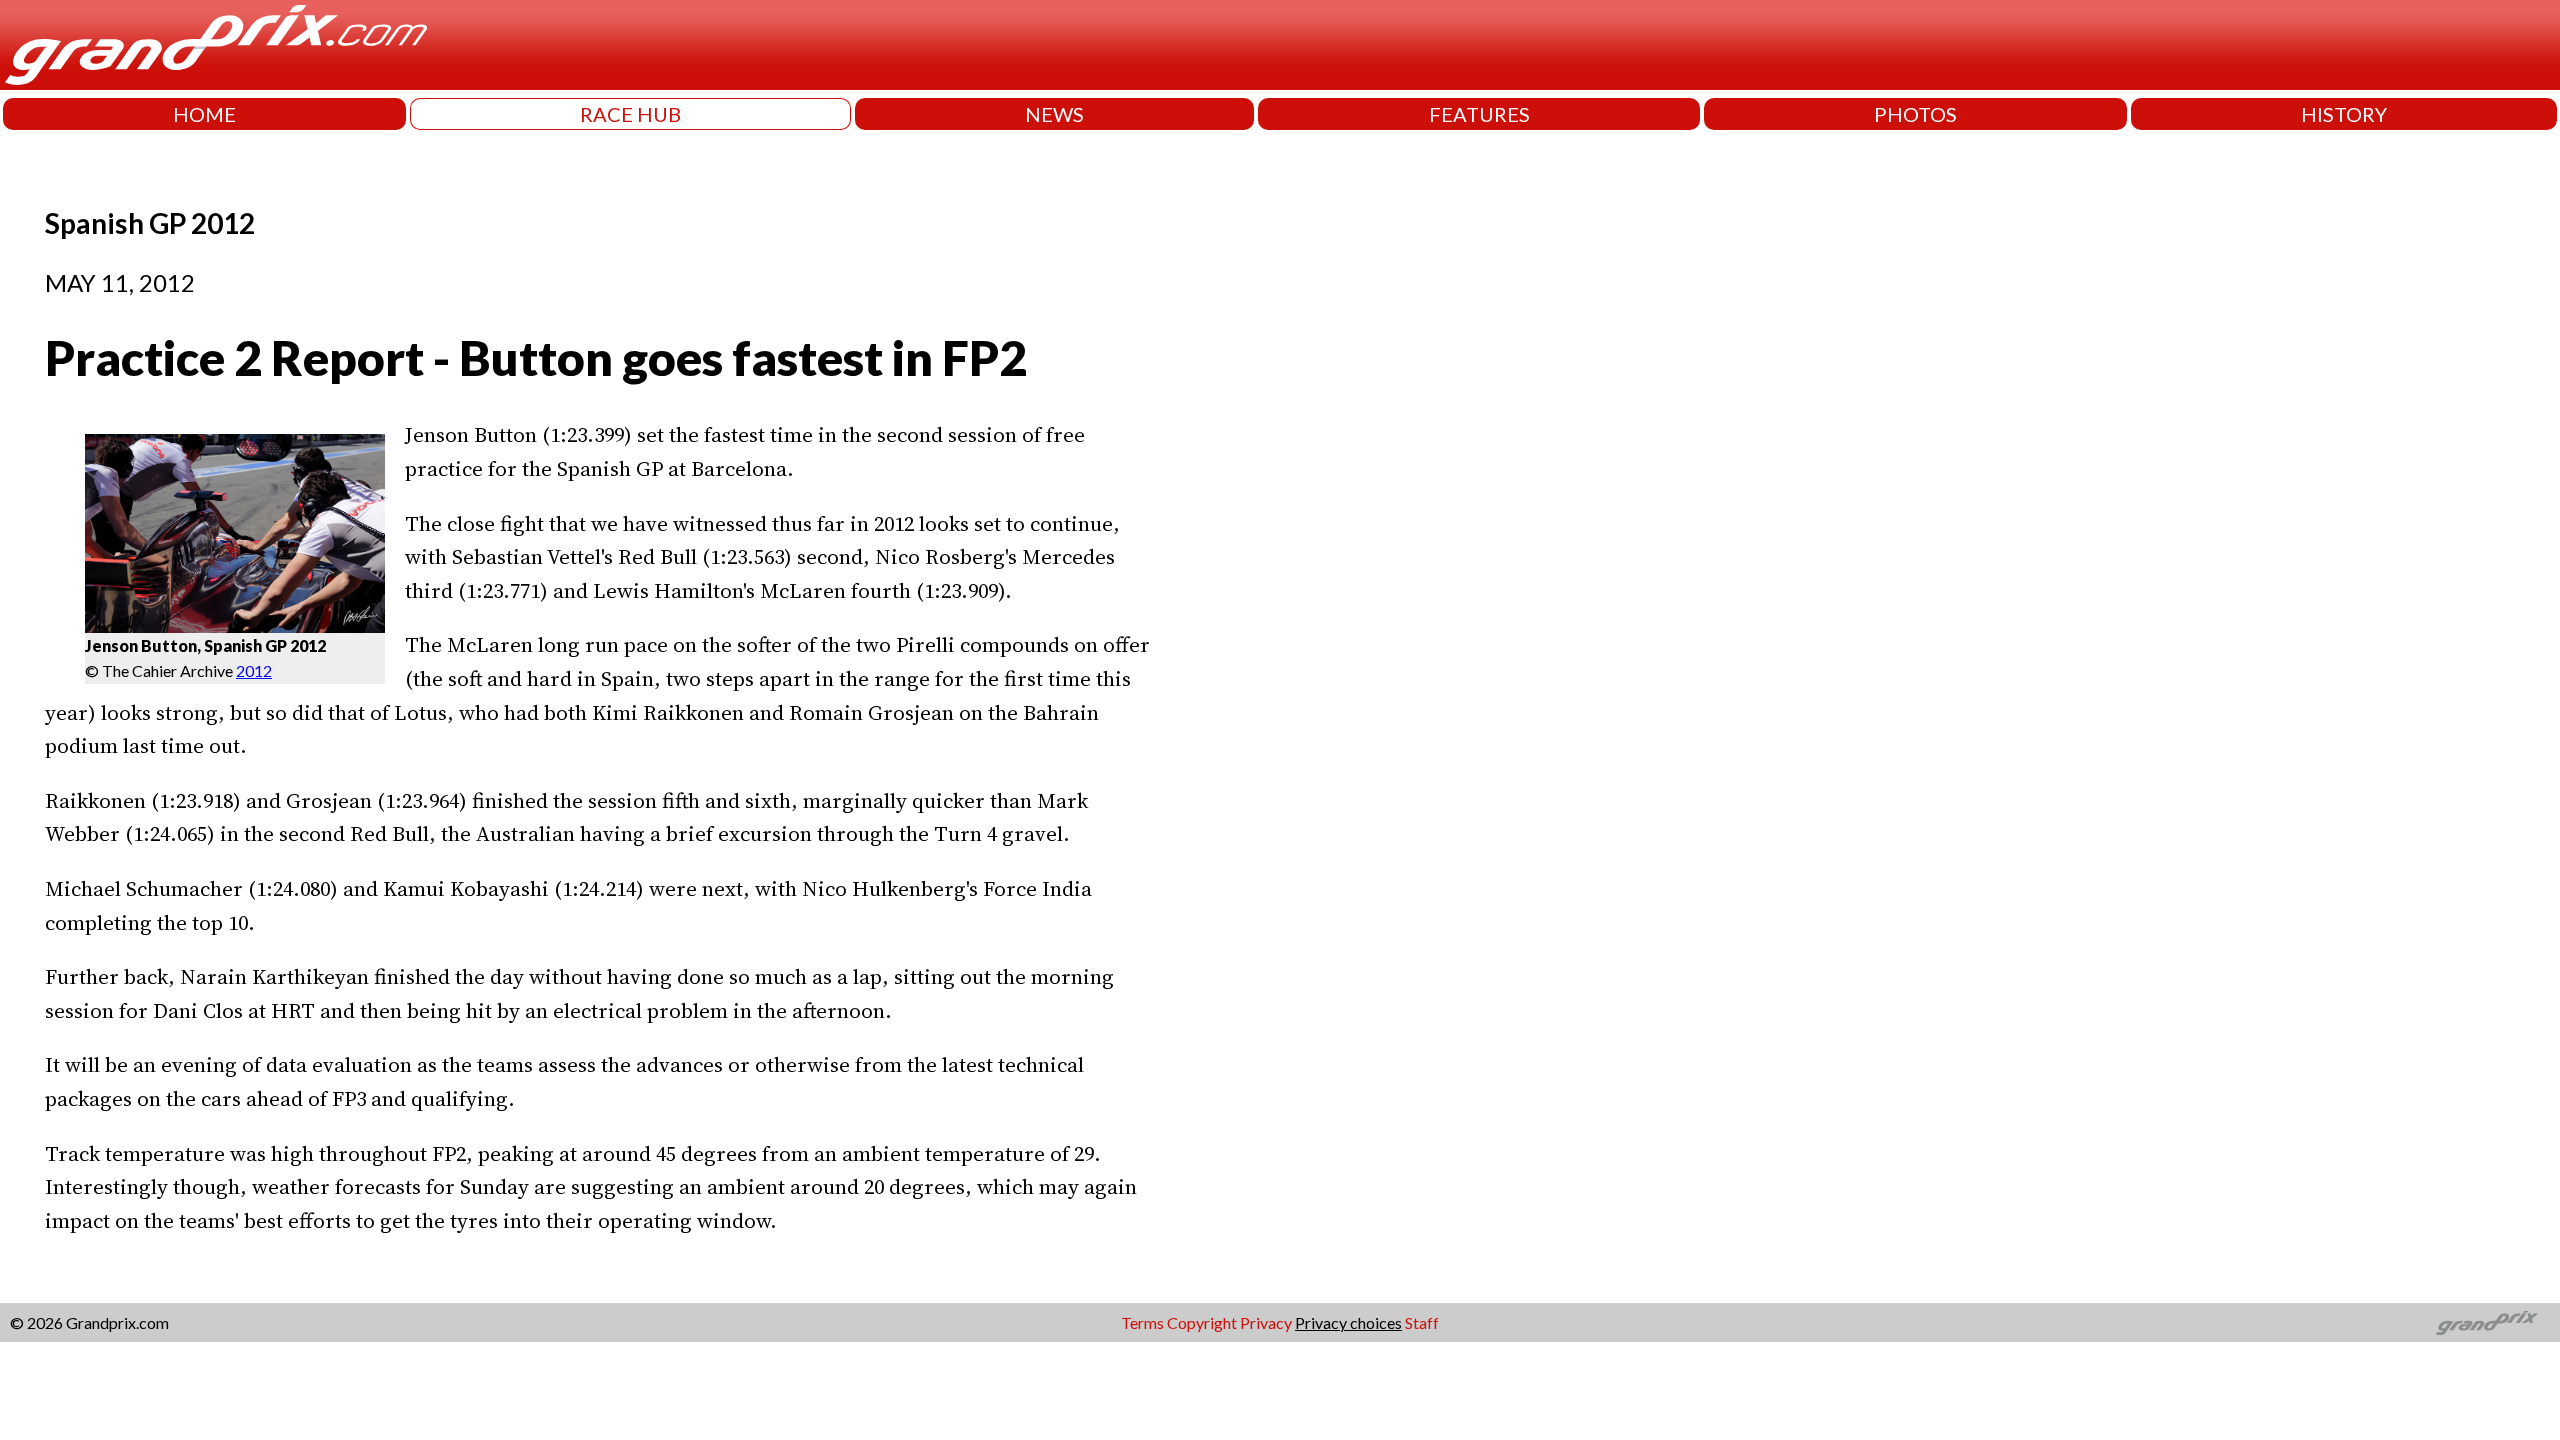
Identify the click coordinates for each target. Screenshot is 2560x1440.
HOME (204, 114)
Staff (1422, 1322)
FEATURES (1479, 114)
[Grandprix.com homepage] (2487, 1323)
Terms (1142, 1322)
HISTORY (2344, 114)
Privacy (1266, 1322)
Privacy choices (1348, 1322)
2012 (254, 670)
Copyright (1202, 1322)
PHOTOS (1915, 114)
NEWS (1054, 114)
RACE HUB (630, 114)
